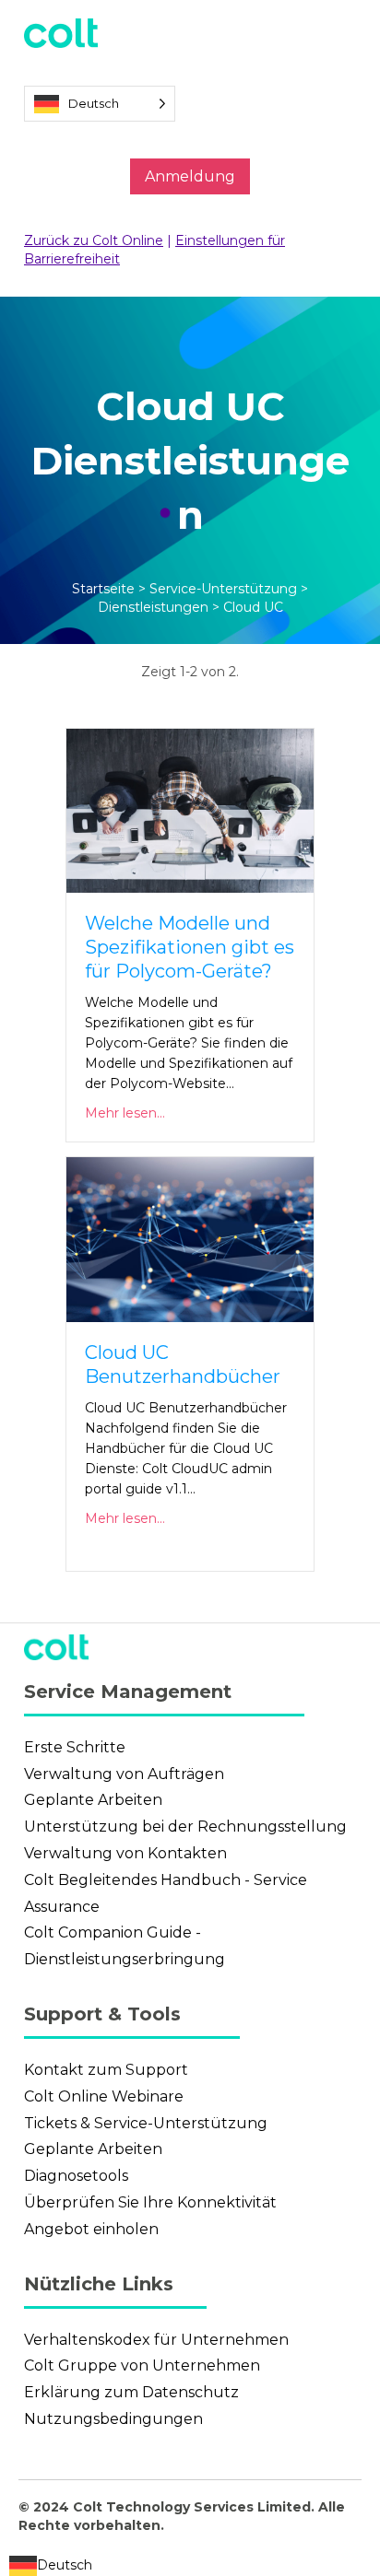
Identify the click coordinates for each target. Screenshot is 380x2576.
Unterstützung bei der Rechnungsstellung (185, 1827)
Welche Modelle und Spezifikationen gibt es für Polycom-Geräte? (190, 947)
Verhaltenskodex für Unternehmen (156, 2340)
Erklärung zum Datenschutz (131, 2392)
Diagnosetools (76, 2176)
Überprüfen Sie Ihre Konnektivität (150, 2202)
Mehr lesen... (125, 1113)
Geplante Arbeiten (93, 1800)
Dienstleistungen (153, 607)
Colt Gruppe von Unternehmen (142, 2365)
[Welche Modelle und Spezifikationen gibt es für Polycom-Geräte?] (190, 810)
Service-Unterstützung (223, 589)
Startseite (103, 589)
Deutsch (65, 2565)
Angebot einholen (91, 2229)
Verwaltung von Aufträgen (124, 1774)
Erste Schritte (75, 1747)
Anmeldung (190, 176)
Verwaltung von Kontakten (125, 1853)
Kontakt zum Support (106, 2070)
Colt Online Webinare (104, 2096)
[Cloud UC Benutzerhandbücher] (190, 1238)
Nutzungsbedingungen (113, 2419)
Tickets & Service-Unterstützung (146, 2123)
